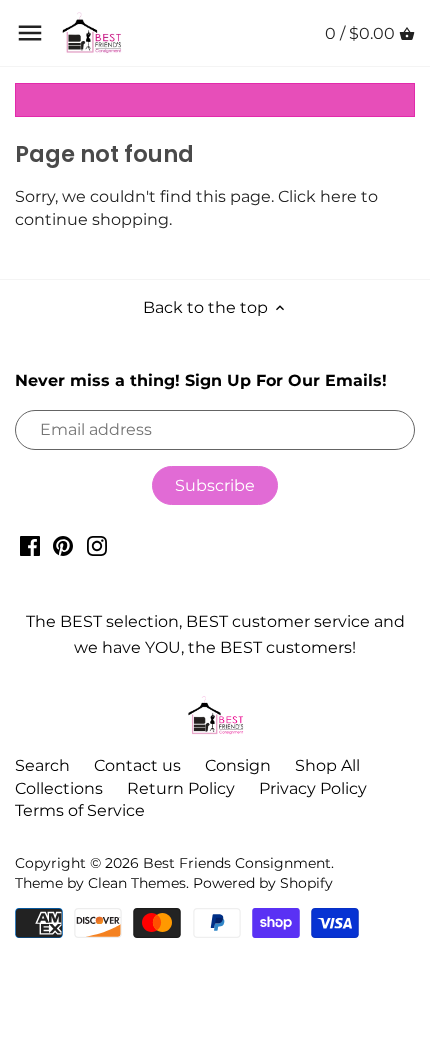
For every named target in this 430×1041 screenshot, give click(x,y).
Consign (238, 765)
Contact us (137, 765)
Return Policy (181, 788)
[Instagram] (97, 546)
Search (42, 765)
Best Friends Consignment (237, 863)
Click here (317, 196)
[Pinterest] (63, 546)
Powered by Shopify (263, 883)
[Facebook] (30, 546)
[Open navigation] (30, 33)
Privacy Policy (313, 788)
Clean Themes (137, 883)
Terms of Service (80, 810)
